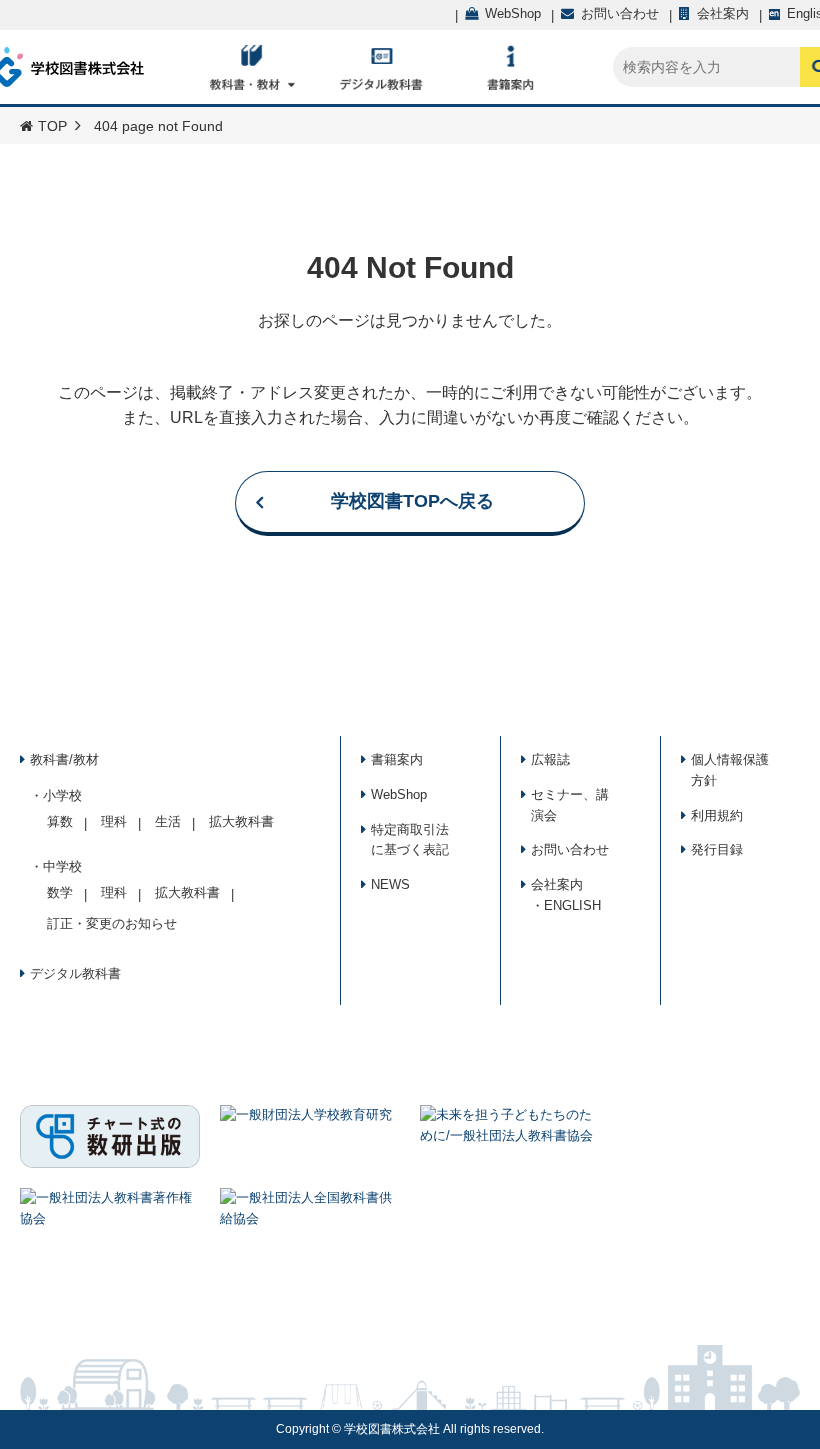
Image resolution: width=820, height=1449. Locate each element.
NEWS (390, 884)
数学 (60, 892)
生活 (168, 821)
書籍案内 (397, 759)
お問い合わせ (570, 849)
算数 (60, 821)
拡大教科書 (241, 821)
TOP (52, 126)
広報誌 (550, 759)
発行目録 (717, 849)
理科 (114, 821)
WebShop (399, 794)
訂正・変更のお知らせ (112, 923)
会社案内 (557, 884)
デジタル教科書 (75, 973)
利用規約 (717, 815)
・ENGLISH (566, 905)
